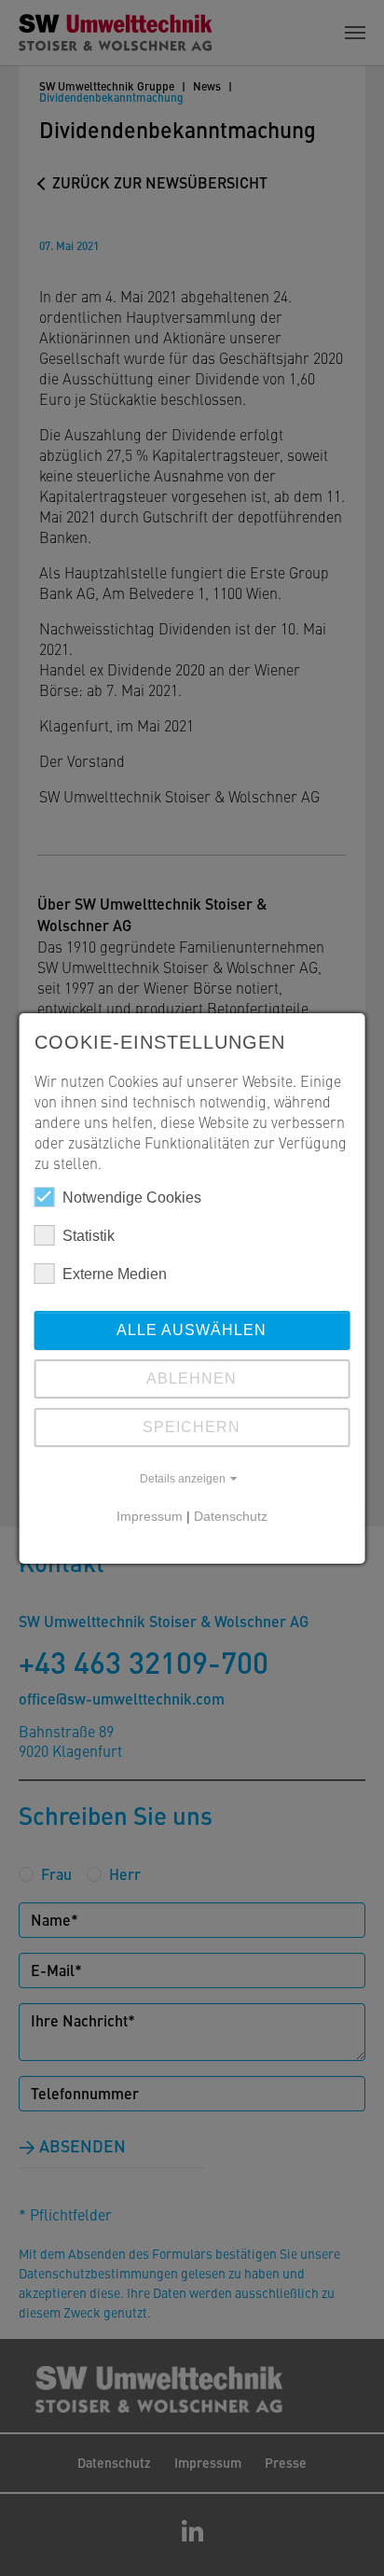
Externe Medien (115, 1274)
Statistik (89, 1236)
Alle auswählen (192, 1330)
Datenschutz (231, 1516)
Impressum (150, 1516)
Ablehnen (192, 1379)
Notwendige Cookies (132, 1197)
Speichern (192, 1427)
